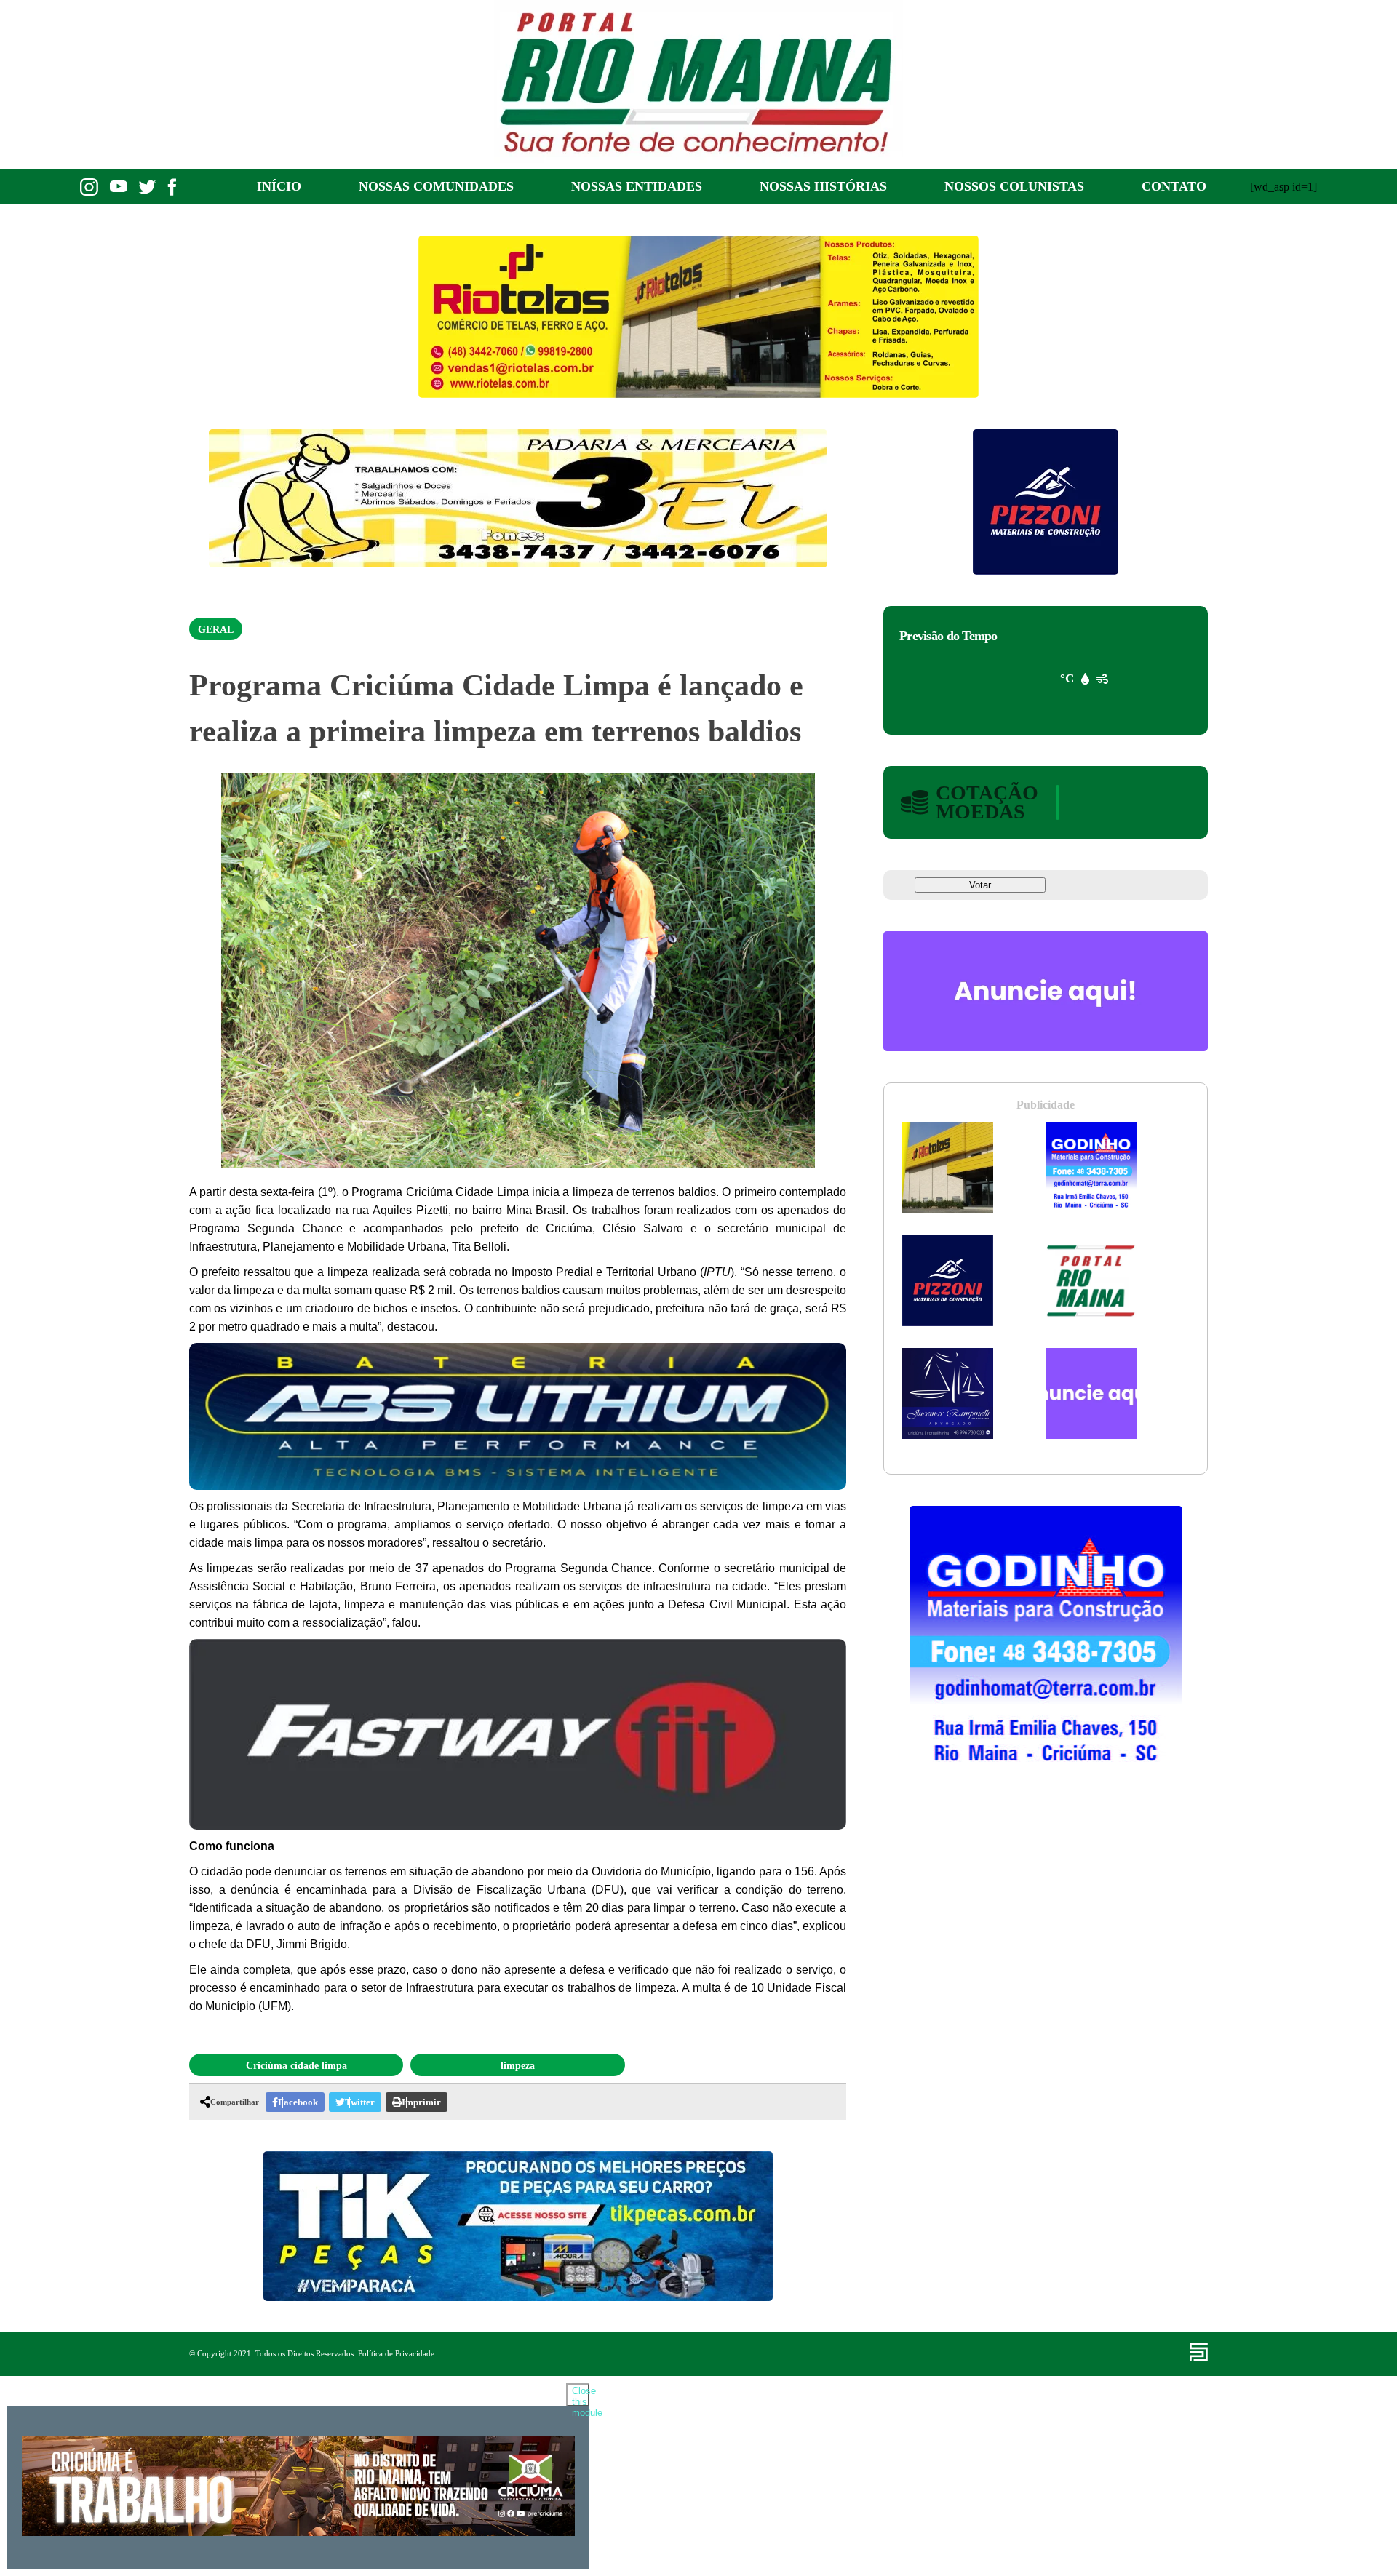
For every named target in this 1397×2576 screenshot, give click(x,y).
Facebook (298, 2102)
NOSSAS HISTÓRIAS (823, 186)
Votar (980, 885)
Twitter (360, 2102)
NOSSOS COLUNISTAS (1014, 186)
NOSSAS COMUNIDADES (436, 186)
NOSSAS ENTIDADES (637, 186)
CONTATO (1174, 186)
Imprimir (421, 2102)
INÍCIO (279, 186)
